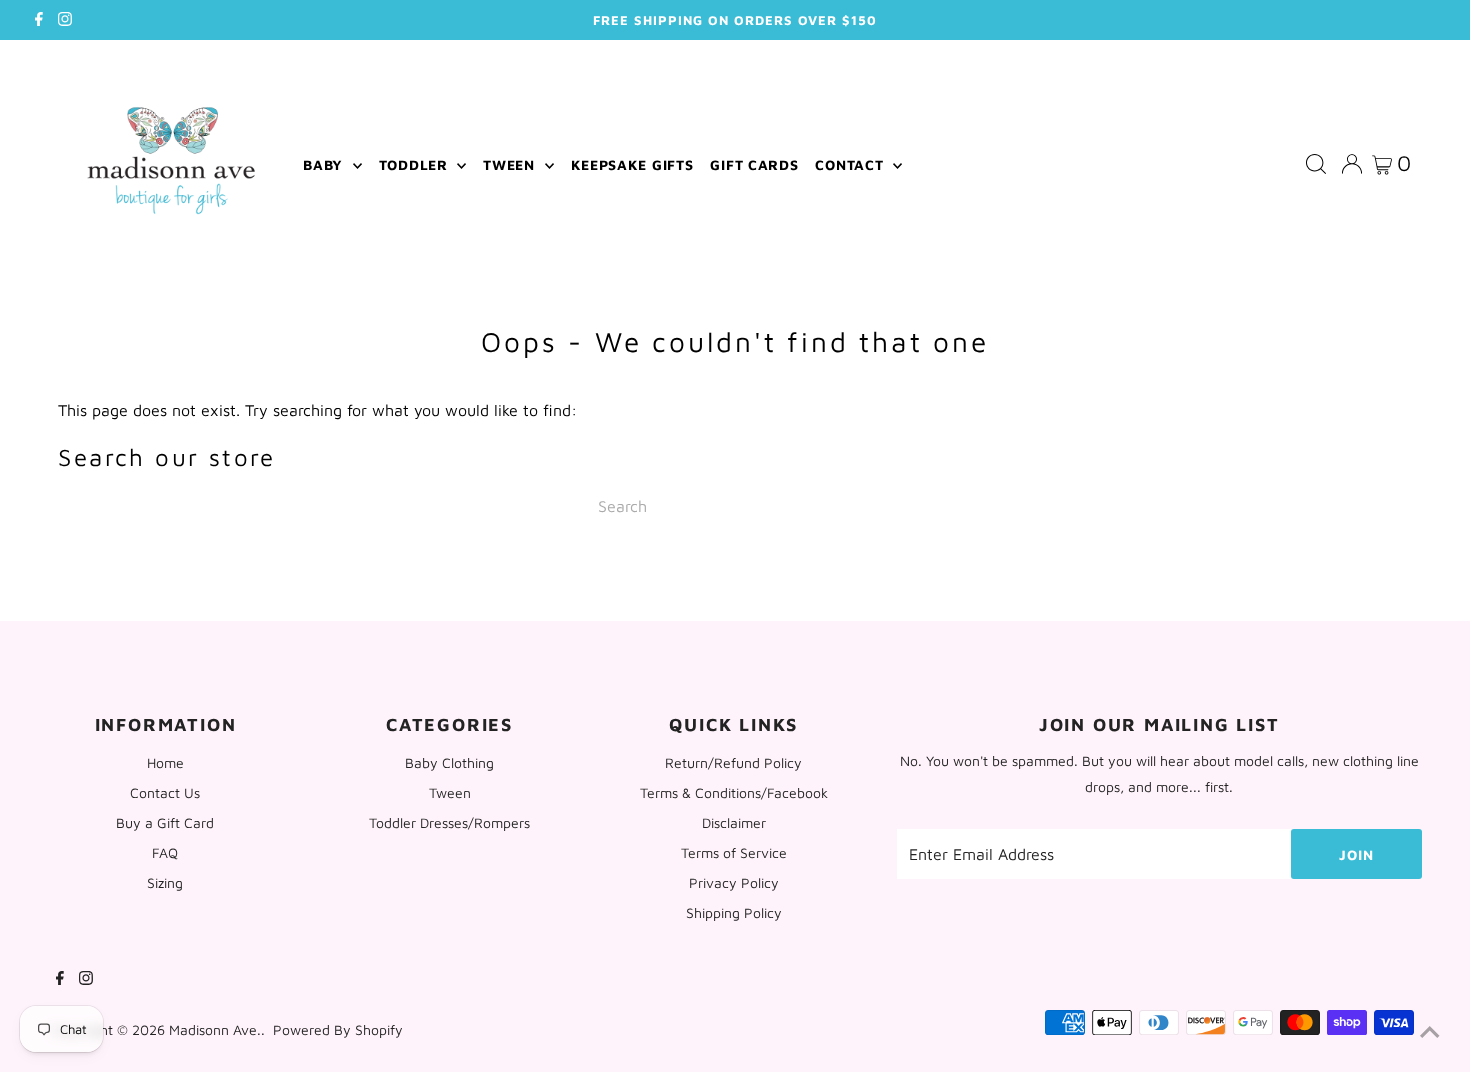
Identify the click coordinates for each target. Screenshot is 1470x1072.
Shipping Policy (734, 912)
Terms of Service (734, 852)
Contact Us (165, 792)
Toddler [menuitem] (416, 164)
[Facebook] (39, 20)
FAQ (165, 852)
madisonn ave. (215, 1029)
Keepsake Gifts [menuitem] (632, 164)
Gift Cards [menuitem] (754, 164)
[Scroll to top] (1430, 1032)
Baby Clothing (449, 762)
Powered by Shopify (338, 1029)
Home (165, 762)
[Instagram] (65, 20)
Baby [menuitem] (325, 164)
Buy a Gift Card (165, 822)
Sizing (165, 882)
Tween (450, 792)
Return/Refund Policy (733, 762)
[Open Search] (1316, 165)
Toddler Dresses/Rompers (449, 822)
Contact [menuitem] (851, 164)
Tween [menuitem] (511, 164)
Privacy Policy (734, 882)
